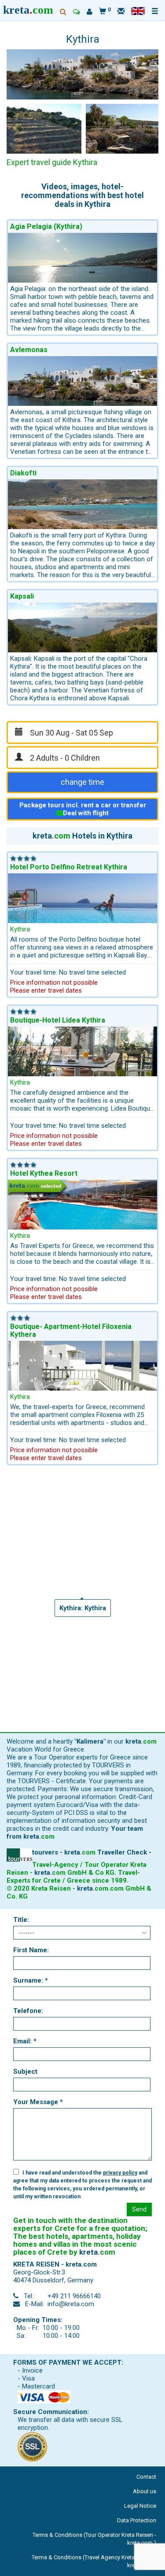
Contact (146, 2477)
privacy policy (120, 2173)
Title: (21, 1920)
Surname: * (31, 1980)
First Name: (31, 1950)
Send (139, 2209)
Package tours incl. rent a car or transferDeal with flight (83, 809)
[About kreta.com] (90, 12)
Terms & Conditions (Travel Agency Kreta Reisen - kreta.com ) (94, 2561)
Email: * (25, 2041)
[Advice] (77, 12)
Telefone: (28, 2011)
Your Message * (38, 2102)
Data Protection (137, 2520)
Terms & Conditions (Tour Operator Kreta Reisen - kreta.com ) (94, 2539)
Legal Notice (140, 2506)
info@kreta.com (71, 2304)
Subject (25, 2072)
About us (145, 2491)
